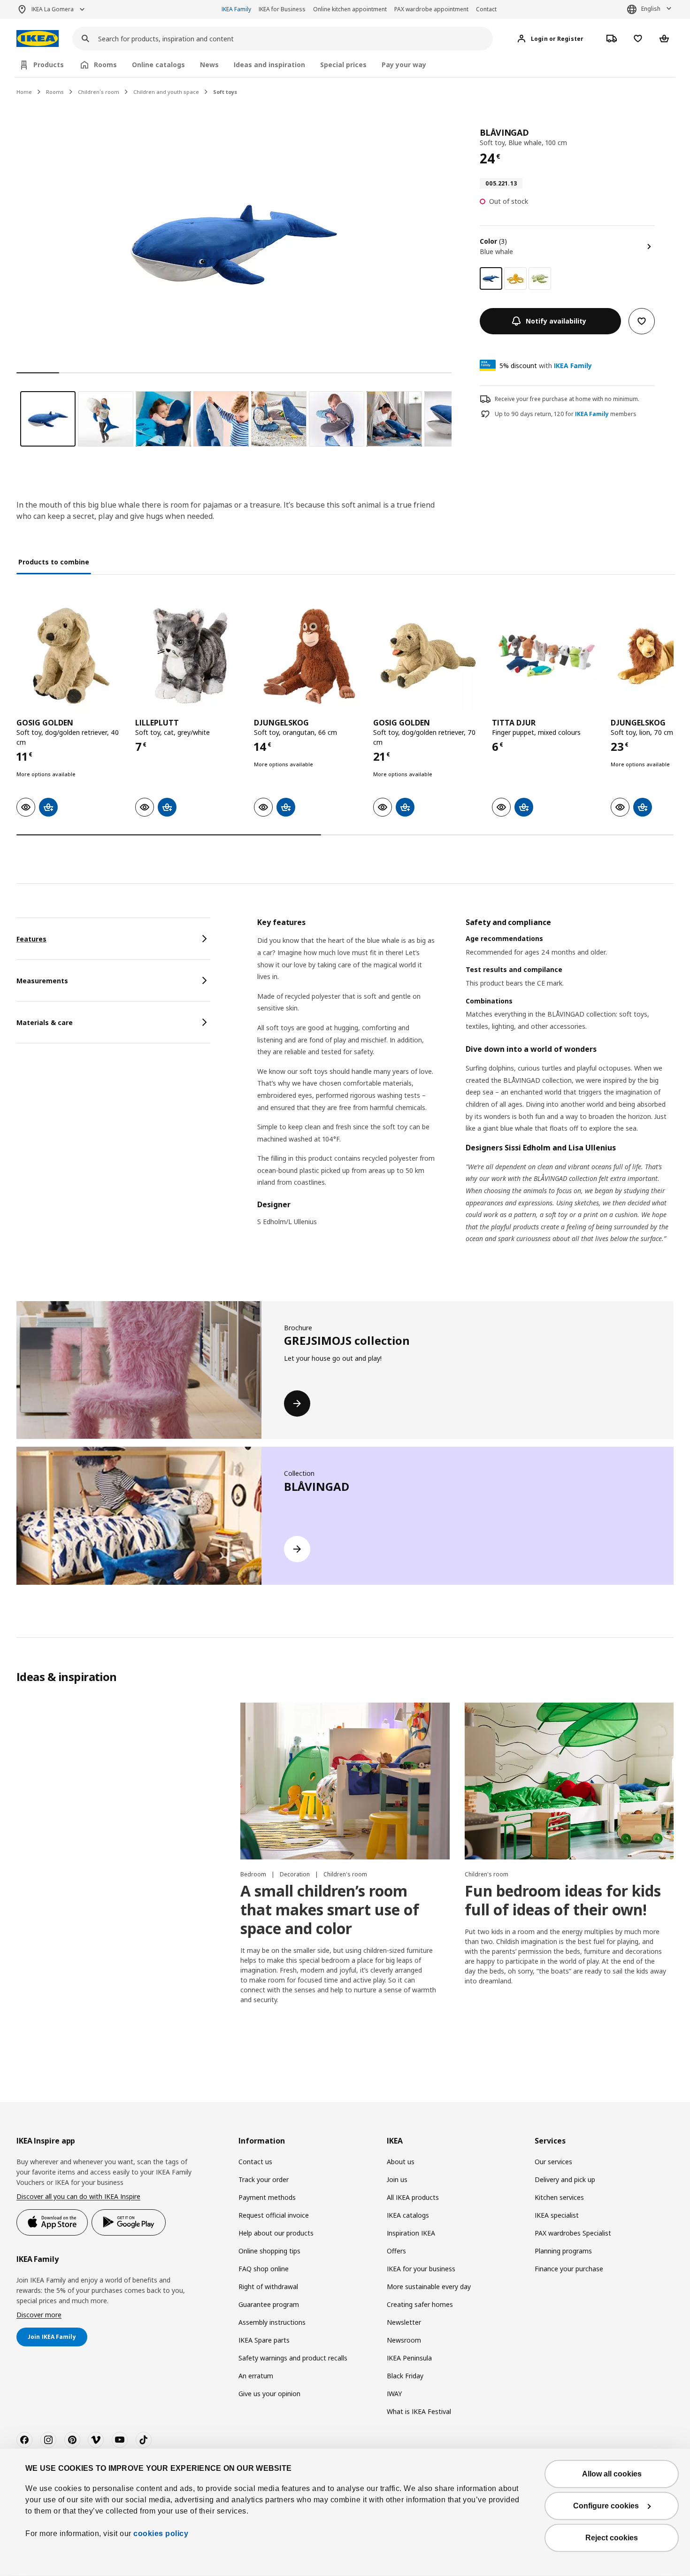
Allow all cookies (612, 2474)
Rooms (55, 92)
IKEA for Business (282, 9)
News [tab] (209, 65)
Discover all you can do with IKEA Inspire (78, 2196)
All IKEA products (413, 2197)
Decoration (295, 1874)
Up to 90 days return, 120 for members (566, 414)
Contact (486, 9)
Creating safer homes (420, 2304)
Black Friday (405, 2376)
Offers (396, 2251)
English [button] (651, 9)
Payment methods (267, 2197)
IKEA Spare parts (264, 2340)
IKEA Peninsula (409, 2358)
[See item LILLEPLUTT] (190, 656)
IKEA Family (236, 9)
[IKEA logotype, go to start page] (38, 39)
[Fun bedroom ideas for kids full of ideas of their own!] (569, 1781)
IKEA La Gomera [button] (53, 9)
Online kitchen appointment (350, 9)
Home (24, 92)
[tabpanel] (465, 1092)
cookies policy (161, 2534)
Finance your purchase (569, 2269)
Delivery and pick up (565, 2179)
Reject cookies (612, 2538)
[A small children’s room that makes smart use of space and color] (345, 1781)
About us (401, 2162)
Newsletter (404, 2322)
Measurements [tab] (42, 981)
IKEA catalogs (408, 2215)
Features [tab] (31, 939)
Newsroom (404, 2340)
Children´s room (99, 92)
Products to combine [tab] (54, 562)
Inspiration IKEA (411, 2233)
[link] (515, 278)
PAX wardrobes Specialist (573, 2233)
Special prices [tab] (343, 65)
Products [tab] (49, 65)
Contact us (255, 2162)
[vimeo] (96, 2440)
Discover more (39, 2315)
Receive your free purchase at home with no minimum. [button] (567, 399)
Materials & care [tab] (45, 1022)
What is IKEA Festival (419, 2411)
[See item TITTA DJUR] (547, 656)
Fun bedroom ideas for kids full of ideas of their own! (563, 1900)
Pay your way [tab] (404, 65)
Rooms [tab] (105, 65)
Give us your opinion (269, 2394)
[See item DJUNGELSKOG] (309, 656)
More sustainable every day (429, 2287)
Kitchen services (559, 2197)
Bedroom (254, 1874)
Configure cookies (606, 2506)
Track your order (264, 2179)
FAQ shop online (264, 2269)
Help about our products (276, 2233)
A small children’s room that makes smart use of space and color (330, 1909)
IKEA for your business (421, 2269)
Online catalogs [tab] (158, 65)
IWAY (394, 2394)
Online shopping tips (269, 2251)
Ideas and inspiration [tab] (269, 65)
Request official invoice (274, 2215)
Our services (553, 2162)
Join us (397, 2179)
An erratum (256, 2376)
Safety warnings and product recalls (293, 2358)
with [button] (546, 366)
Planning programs (563, 2251)
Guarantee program (269, 2304)
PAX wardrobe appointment (431, 9)
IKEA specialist (557, 2215)
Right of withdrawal (268, 2287)
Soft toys (225, 92)
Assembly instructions (272, 2322)
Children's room (345, 1874)
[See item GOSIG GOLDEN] (71, 656)
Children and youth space (166, 92)
